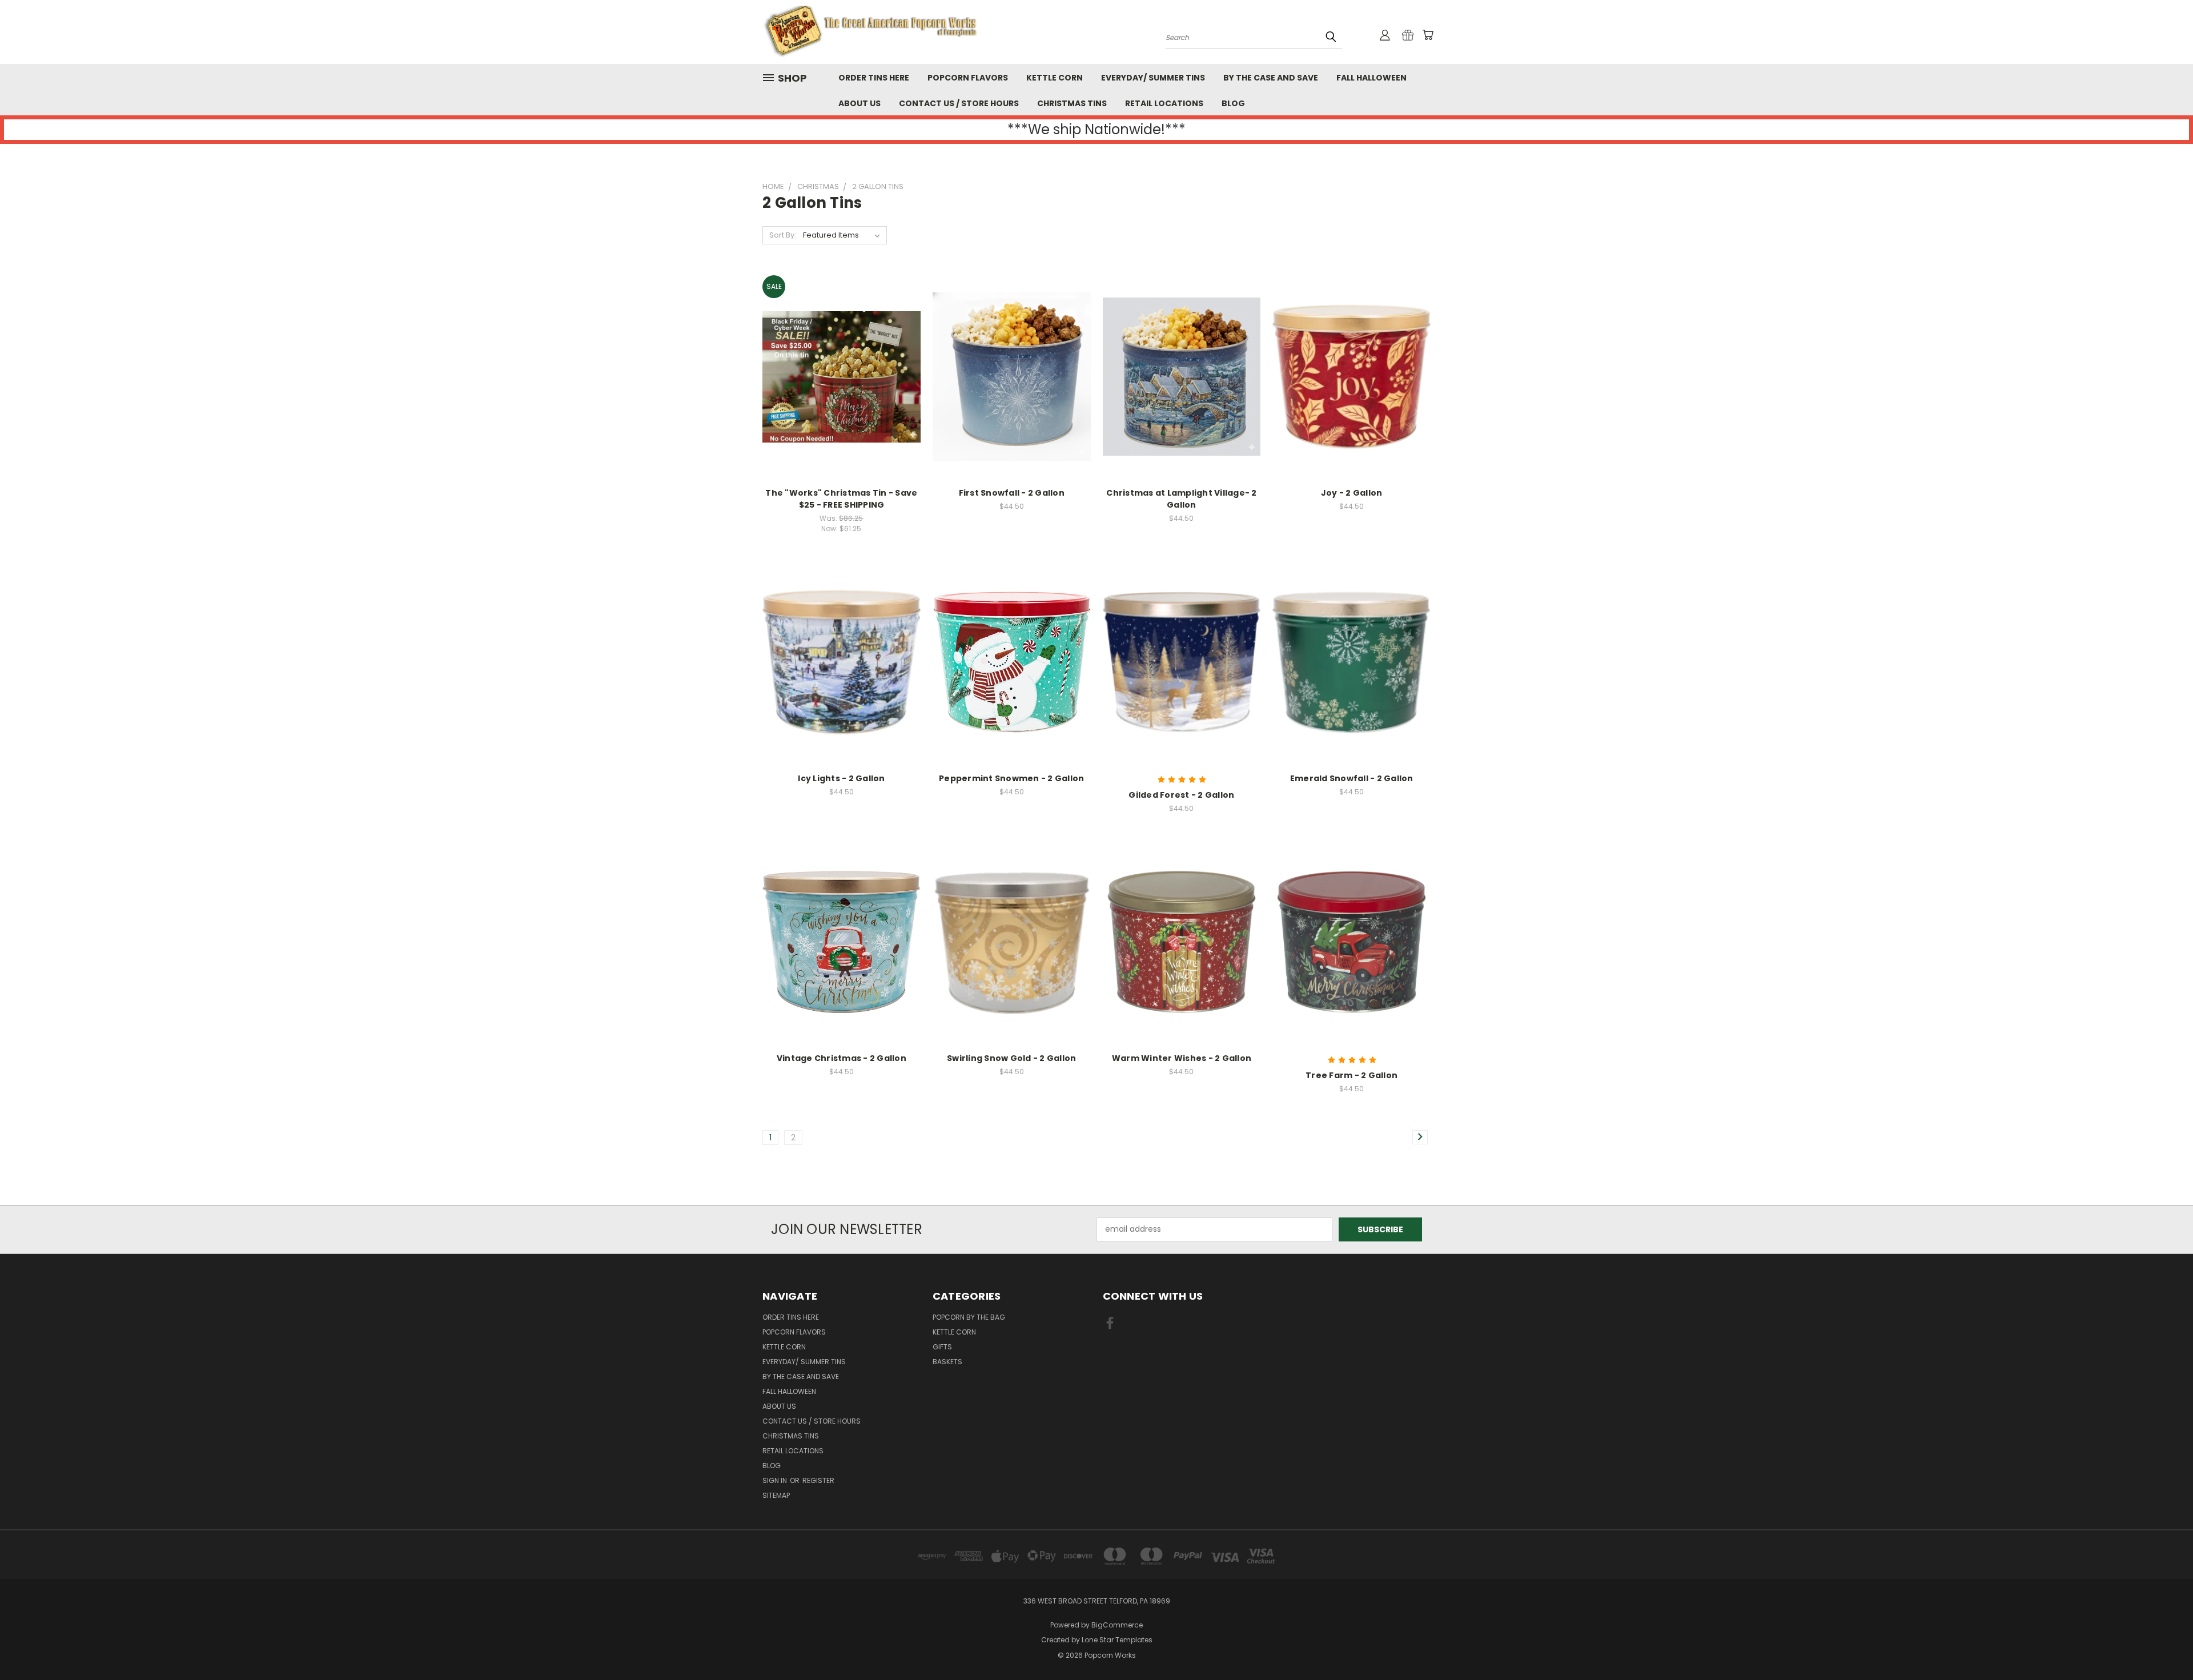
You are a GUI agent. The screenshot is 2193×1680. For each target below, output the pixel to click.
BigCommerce (1117, 1625)
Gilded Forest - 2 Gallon (1181, 795)
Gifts (942, 1347)
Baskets (947, 1362)
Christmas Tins (1072, 103)
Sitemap (776, 1495)
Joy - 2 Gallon (1352, 493)
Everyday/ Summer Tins (1153, 78)
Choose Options (842, 397)
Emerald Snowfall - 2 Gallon (1352, 778)
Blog (1233, 103)
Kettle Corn (1055, 78)
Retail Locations (1164, 103)
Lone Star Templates (1117, 1640)
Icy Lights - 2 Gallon (841, 778)
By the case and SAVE (1271, 78)
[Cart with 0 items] (1428, 35)
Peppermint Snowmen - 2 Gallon (1011, 778)
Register (818, 1480)
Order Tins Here (874, 78)
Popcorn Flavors (968, 78)
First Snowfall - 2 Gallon (1012, 493)
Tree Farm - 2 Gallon (1351, 1075)
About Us (859, 103)
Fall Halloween (1371, 78)
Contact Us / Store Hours (959, 103)
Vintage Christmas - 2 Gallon (842, 1058)
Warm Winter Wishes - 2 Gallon (1182, 1058)
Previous (2163, 1644)
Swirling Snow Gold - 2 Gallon (1011, 1058)
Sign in (776, 1480)
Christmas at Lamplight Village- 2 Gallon (1181, 499)
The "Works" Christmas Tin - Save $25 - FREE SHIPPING (841, 499)
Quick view (841, 353)
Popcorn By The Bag (969, 1317)
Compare (838, 375)
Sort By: (783, 235)
